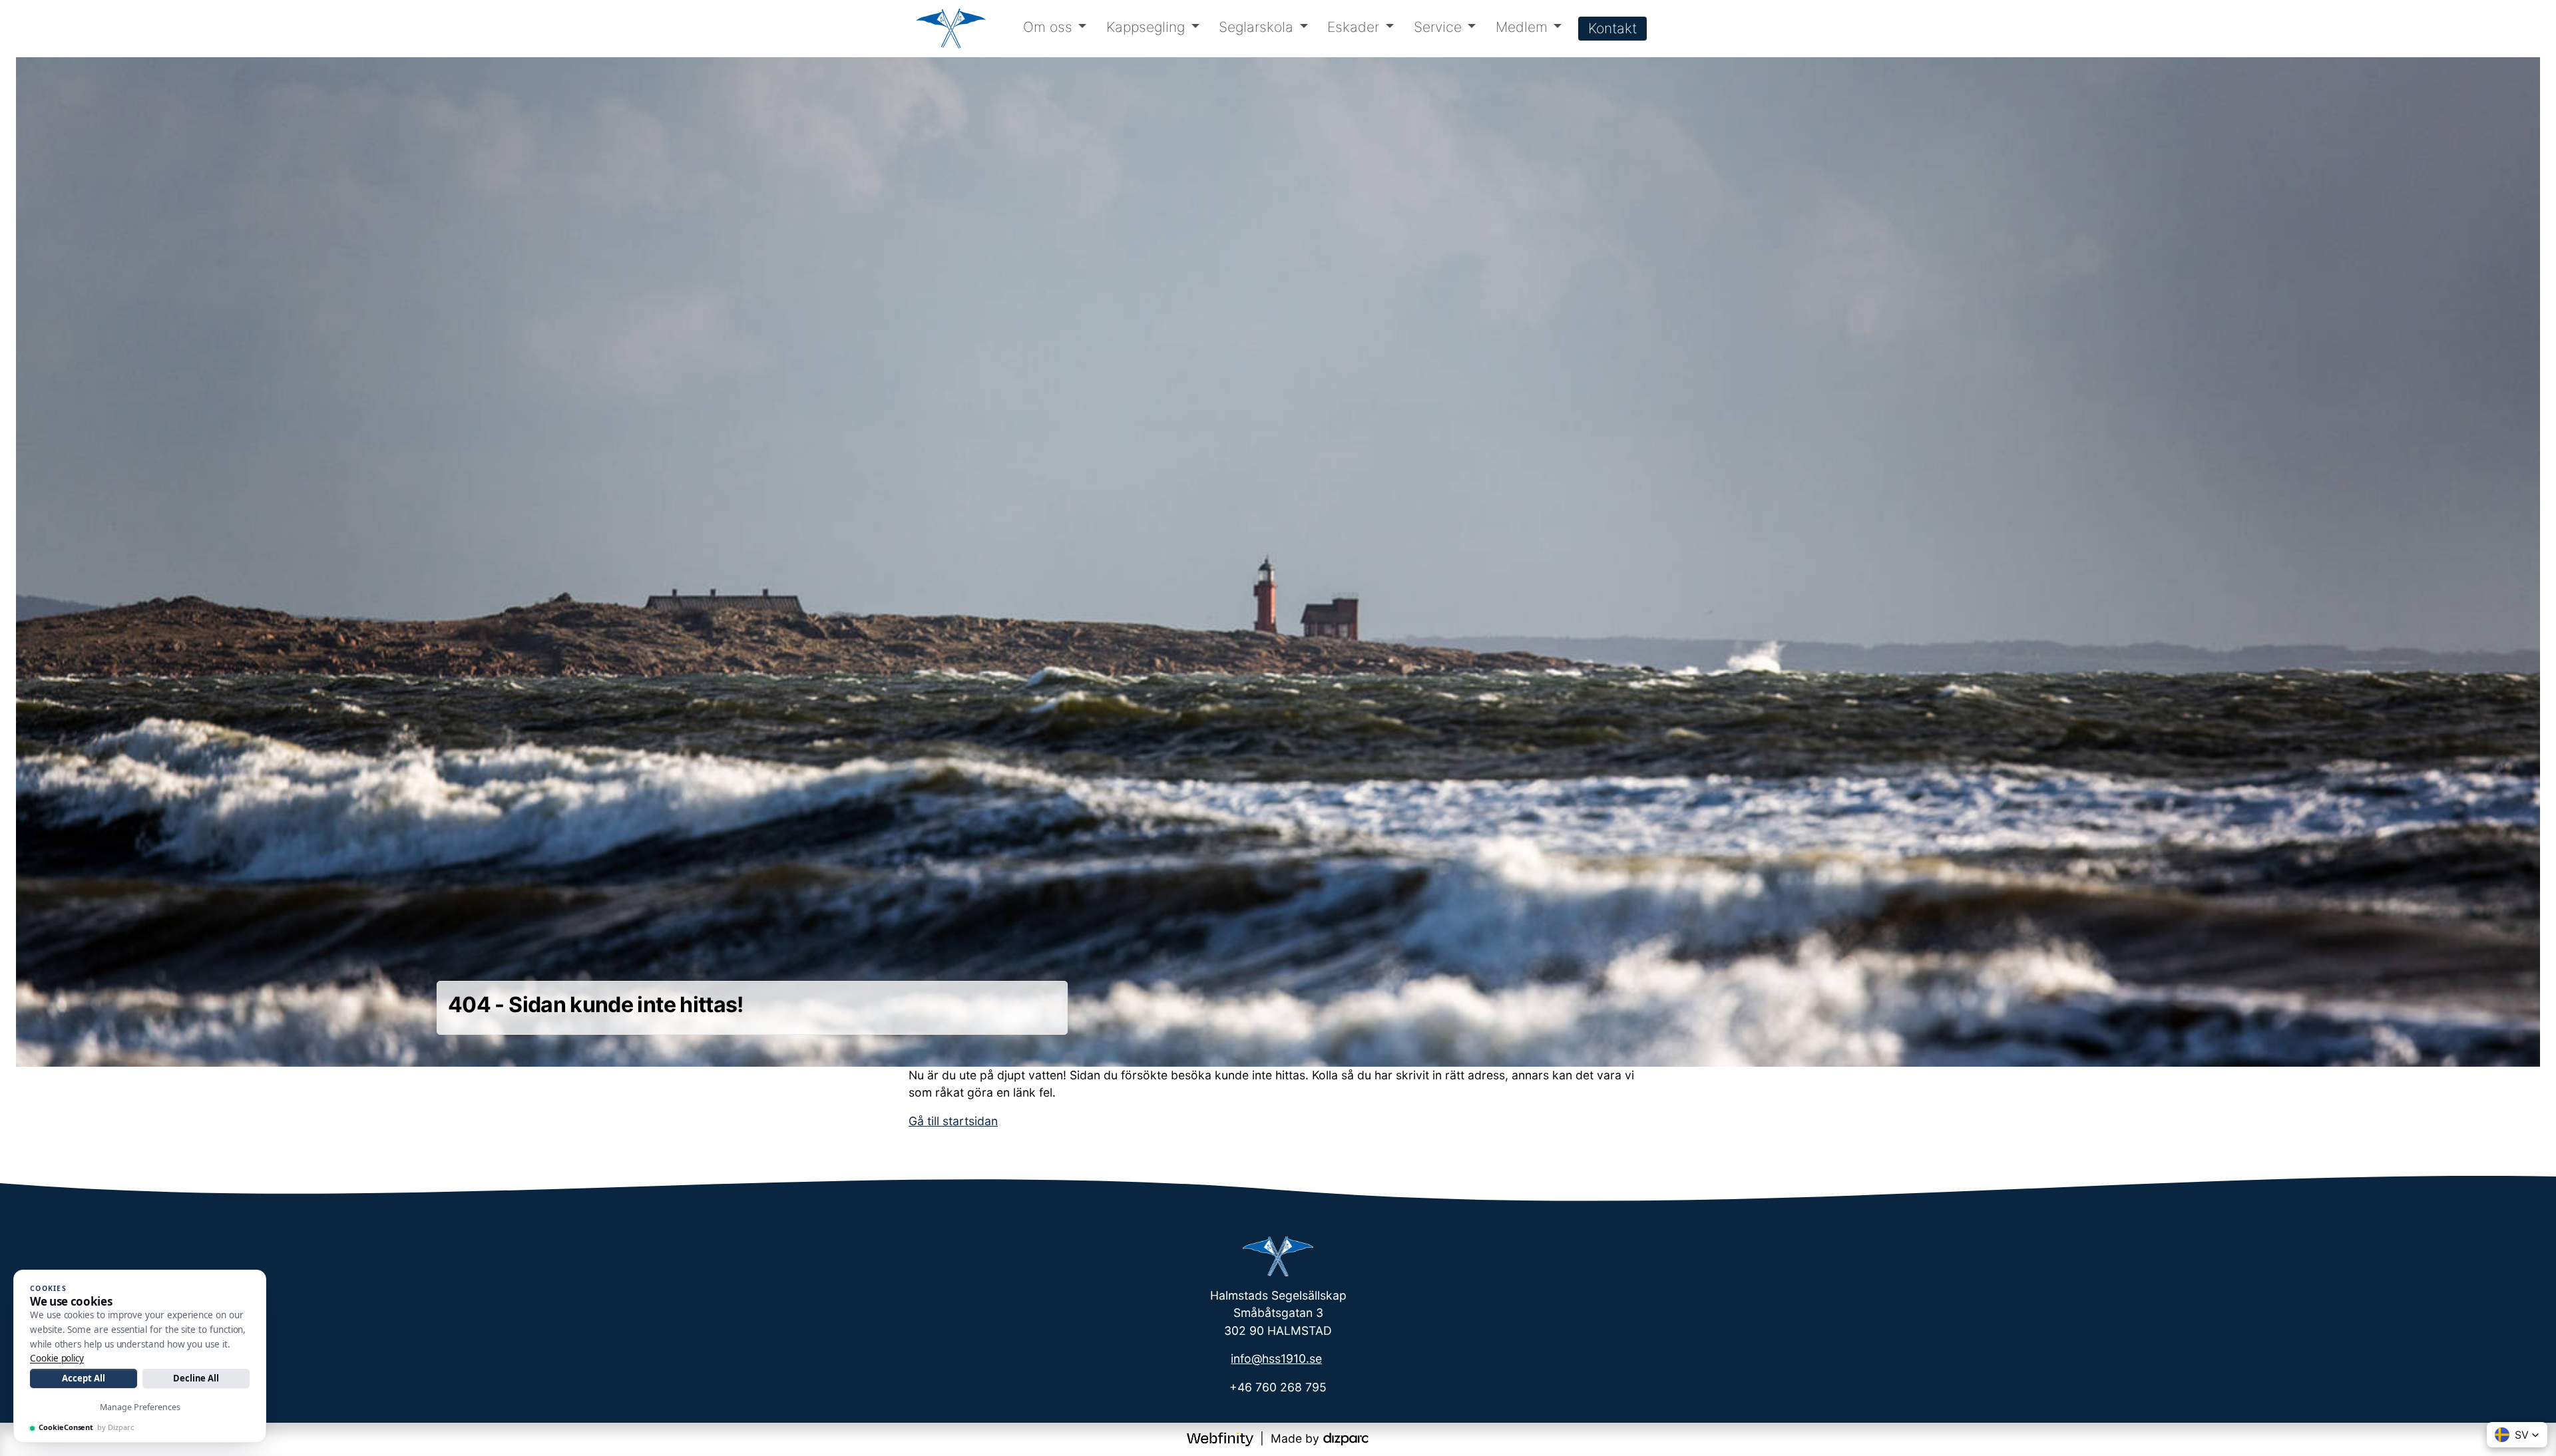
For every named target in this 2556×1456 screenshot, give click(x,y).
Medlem (1522, 27)
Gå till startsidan (953, 1121)
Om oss (1048, 27)
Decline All (196, 1378)
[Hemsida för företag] (1222, 1438)
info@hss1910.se (1276, 1359)
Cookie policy (57, 1358)
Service (1438, 27)
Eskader (1353, 27)
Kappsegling (1146, 27)
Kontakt (1612, 28)
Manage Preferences (140, 1407)
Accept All (83, 1378)
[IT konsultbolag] (1346, 1438)
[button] (2517, 1435)
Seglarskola (1256, 27)
